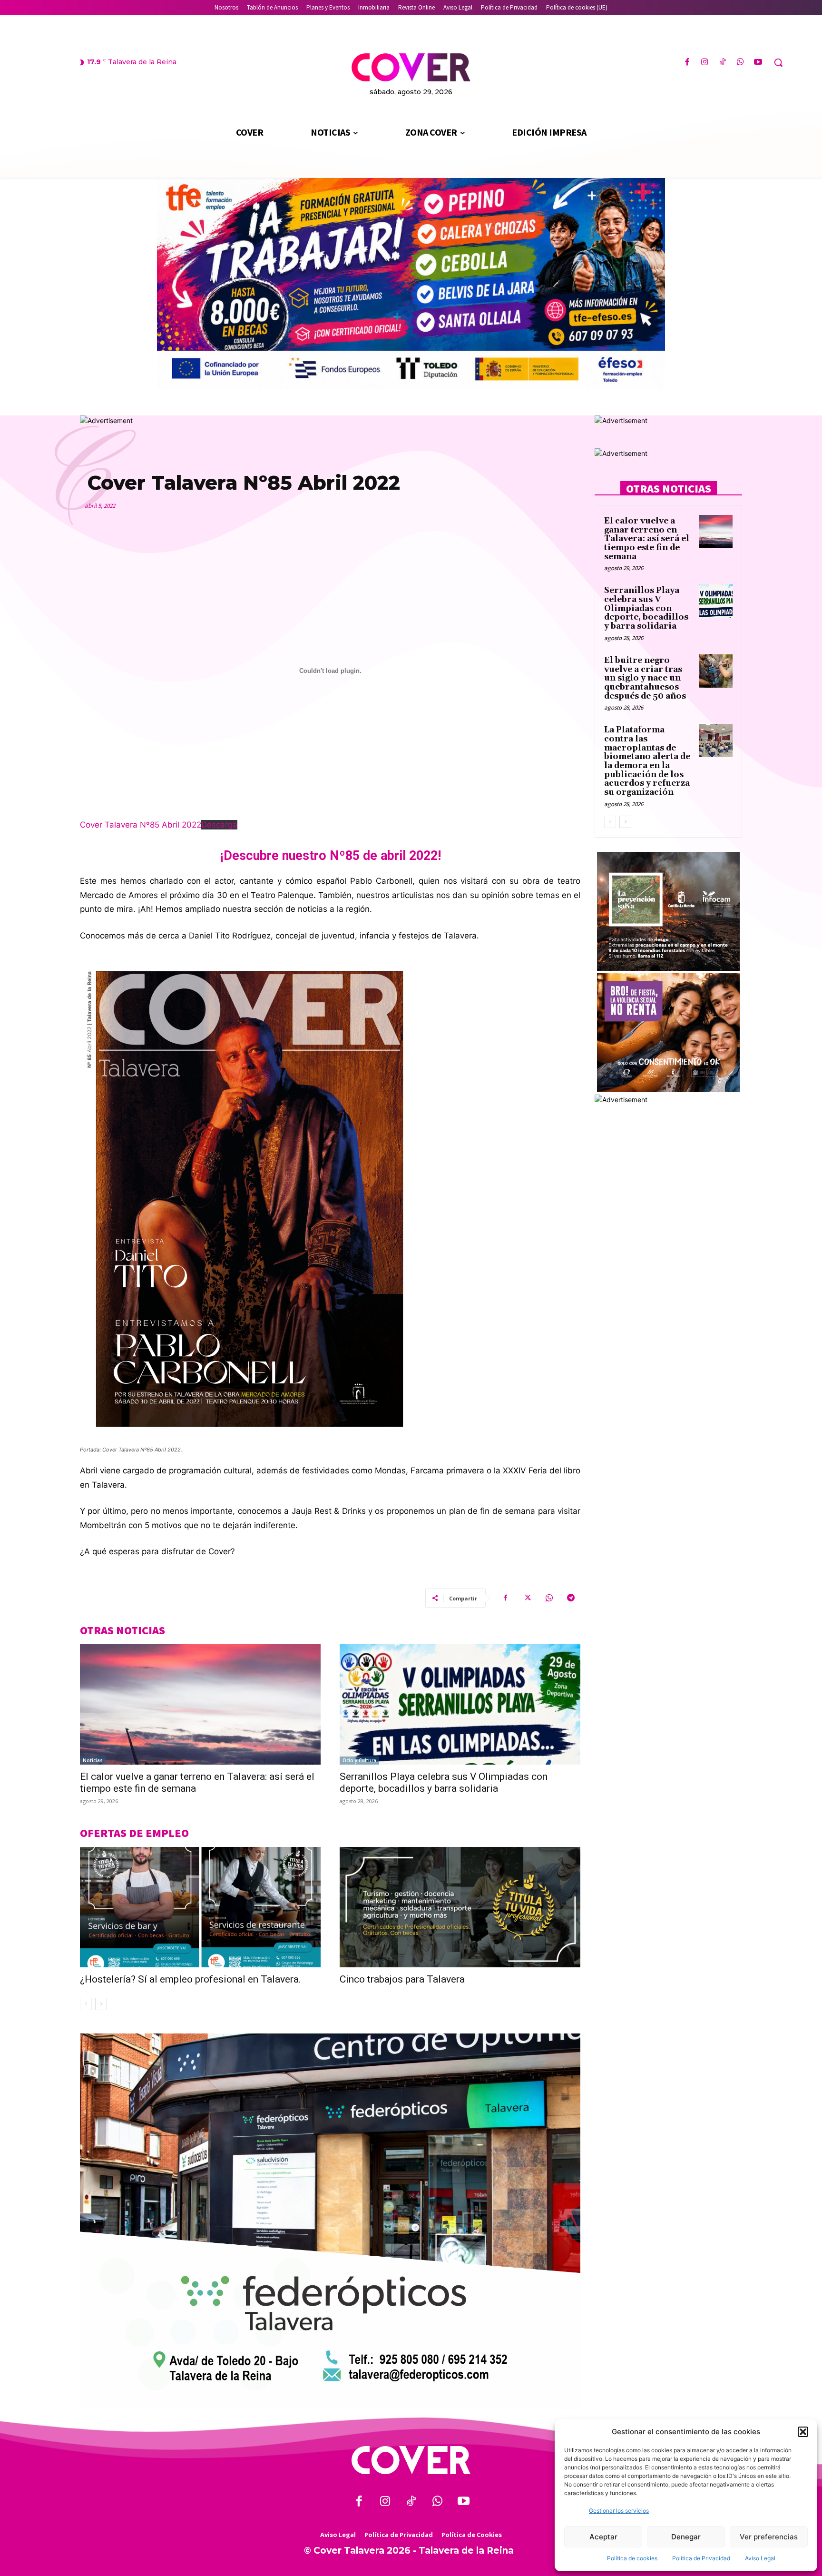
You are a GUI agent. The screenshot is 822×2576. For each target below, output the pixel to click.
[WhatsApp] (740, 63)
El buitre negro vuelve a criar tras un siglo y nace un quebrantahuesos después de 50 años (645, 678)
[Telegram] (571, 1598)
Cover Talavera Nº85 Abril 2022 (141, 825)
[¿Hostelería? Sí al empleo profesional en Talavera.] (200, 1907)
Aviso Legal (760, 2558)
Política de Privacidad (701, 2558)
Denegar (686, 2537)
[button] (803, 2432)
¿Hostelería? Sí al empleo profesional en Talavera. (191, 1979)
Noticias (93, 1760)
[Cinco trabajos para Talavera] (460, 1907)
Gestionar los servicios (619, 2511)
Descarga (219, 825)
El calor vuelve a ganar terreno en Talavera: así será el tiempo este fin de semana (647, 539)
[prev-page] (86, 2004)
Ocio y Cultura (359, 1760)
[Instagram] (705, 63)
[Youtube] (758, 63)
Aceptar (603, 2537)
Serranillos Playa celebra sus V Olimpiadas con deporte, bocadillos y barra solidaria (444, 1782)
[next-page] (101, 2004)
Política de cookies (632, 2558)
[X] (527, 1598)
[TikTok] (722, 63)
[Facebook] (687, 63)
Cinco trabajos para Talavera (402, 1979)
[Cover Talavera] (411, 2460)
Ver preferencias (769, 2537)
